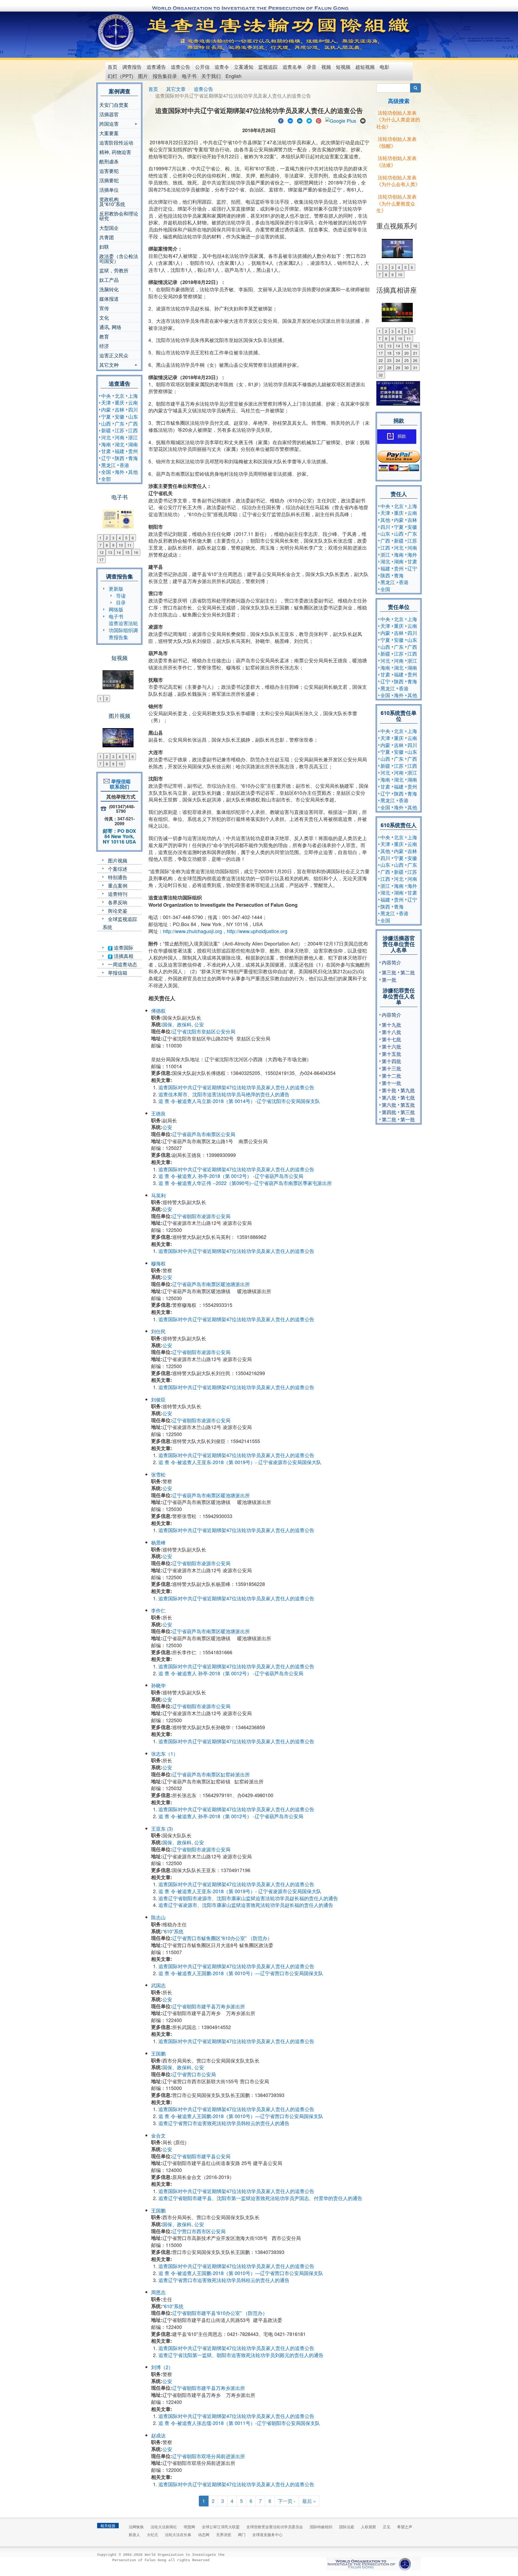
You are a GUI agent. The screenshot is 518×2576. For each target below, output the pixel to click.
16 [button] (136, 552)
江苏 (120, 430)
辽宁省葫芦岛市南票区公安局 (204, 1134)
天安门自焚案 (114, 105)
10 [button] (121, 545)
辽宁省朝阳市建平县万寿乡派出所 (209, 2006)
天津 (106, 402)
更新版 (116, 588)
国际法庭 (347, 2527)
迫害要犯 (109, 171)
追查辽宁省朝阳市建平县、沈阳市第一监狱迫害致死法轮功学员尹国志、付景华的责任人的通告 (260, 2198)
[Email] (363, 120)
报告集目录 (165, 76)
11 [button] (129, 545)
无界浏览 (224, 2534)
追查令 (222, 67)
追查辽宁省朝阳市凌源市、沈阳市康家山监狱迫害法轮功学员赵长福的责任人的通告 (248, 1898)
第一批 (389, 979)
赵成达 (158, 2435)
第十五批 (391, 1054)
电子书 (189, 76)
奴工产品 (109, 280)
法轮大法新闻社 (164, 2527)
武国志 (158, 1985)
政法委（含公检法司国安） (119, 258)
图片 (143, 76)
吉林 (120, 409)
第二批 (408, 972)
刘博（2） (162, 2367)
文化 (104, 317)
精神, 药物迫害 (115, 152)
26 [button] (415, 360)
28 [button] (389, 368)
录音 (312, 67)
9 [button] (113, 545)
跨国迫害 (109, 124)
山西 (106, 423)
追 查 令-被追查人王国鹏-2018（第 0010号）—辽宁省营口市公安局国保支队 (241, 1973)
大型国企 (109, 228)
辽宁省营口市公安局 (194, 2074)
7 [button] (100, 545)
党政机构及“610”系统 (112, 201)
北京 (120, 396)
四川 (133, 409)
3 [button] (113, 538)
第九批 (408, 1090)
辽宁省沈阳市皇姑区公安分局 (204, 1031)
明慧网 (189, 2527)
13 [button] (110, 552)
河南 (120, 437)
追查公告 (180, 67)
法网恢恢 (136, 2527)
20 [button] (407, 353)
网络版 (116, 609)
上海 (133, 396)
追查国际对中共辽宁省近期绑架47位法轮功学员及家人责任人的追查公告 (236, 1087)
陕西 (120, 458)
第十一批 (391, 1083)
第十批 (389, 1090)
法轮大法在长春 (178, 2534)
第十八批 (391, 1032)
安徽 (120, 416)
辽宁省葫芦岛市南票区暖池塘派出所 (211, 1284)
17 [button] (101, 560)
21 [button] (415, 353)
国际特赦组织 (321, 2527)
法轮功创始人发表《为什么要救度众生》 (396, 203)
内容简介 (391, 962)
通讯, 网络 (110, 327)
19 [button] (398, 353)
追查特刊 (118, 894)
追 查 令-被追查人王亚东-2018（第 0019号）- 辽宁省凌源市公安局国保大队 (241, 1462)
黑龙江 (108, 465)
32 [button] (381, 375)
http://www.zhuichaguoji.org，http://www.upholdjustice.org (225, 931)
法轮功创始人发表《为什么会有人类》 (398, 181)
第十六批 (391, 1046)
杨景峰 (158, 1542)
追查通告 (156, 67)
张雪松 (158, 1474)
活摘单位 (109, 190)
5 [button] (126, 538)
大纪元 (152, 2534)
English (234, 76)
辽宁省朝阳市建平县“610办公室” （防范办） (220, 2313)
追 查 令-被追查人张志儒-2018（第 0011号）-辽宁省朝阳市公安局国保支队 (239, 2423)
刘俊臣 (158, 1399)
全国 (106, 472)
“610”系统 (173, 1931)
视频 (326, 67)
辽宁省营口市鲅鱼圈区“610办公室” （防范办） (222, 1938)
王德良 (158, 1113)
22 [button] (381, 360)
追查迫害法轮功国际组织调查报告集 (123, 630)
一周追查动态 (122, 964)
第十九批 (391, 1025)
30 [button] (407, 368)
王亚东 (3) (162, 1828)
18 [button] (389, 353)
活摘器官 (109, 114)
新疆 (106, 430)
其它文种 (109, 365)
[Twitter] (309, 120)
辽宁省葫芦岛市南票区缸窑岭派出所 (211, 1774)
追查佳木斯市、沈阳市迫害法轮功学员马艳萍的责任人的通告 (224, 1094)
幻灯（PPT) (120, 76)
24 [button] (398, 360)
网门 (242, 2534)
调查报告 (132, 67)
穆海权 (158, 1263)
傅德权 (158, 1010)
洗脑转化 (109, 289)
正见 (387, 2527)
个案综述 (118, 869)
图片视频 (118, 860)
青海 (133, 458)
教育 (104, 336)
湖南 (133, 444)
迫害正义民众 (114, 355)
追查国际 (123, 947)
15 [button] (127, 552)
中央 (106, 396)
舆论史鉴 (118, 910)
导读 (121, 595)
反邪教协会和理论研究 (119, 216)
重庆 (120, 402)
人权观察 (369, 2527)
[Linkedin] (300, 120)
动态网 (204, 2534)
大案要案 (109, 133)
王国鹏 (158, 2053)
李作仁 (158, 1610)
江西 (133, 430)
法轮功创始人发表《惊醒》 (396, 142)
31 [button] (415, 368)
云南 (133, 402)
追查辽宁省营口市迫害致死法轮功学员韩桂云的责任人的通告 (224, 2123)
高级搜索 (399, 101)
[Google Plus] (341, 120)
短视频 (343, 67)
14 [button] (119, 552)
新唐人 (134, 2534)
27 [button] (381, 368)
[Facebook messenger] (290, 120)
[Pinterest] (319, 120)
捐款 (402, 436)
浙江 (133, 437)
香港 (124, 465)
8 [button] (107, 545)
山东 (133, 416)
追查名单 (292, 67)
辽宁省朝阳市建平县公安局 (201, 2156)
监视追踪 (268, 67)
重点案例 (118, 885)
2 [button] (107, 538)
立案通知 (244, 67)
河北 (106, 437)
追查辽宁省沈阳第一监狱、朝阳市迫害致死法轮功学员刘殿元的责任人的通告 (241, 2355)
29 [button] (398, 368)
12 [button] (101, 552)
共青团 (107, 237)
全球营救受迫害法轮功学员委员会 (275, 2527)
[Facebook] (281, 120)
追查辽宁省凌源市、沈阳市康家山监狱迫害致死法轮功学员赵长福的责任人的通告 (246, 1905)
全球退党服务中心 (267, 2534)
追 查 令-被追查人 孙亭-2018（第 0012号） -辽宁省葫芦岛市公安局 (231, 1176)
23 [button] (389, 360)
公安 (199, 1024)
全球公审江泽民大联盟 (221, 2527)
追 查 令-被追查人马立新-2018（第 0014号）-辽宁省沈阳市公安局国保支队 (239, 1101)
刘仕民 (158, 1331)
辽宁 (106, 458)
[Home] (116, 32)
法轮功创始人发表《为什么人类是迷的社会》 (398, 119)
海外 (120, 472)
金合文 (158, 2135)
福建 (120, 451)
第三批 (389, 972)
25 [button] (407, 360)
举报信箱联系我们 (120, 784)
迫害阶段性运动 (116, 142)
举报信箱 (118, 972)
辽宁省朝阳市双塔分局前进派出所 (209, 2456)
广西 (133, 423)
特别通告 (118, 877)
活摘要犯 (109, 180)
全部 (106, 479)
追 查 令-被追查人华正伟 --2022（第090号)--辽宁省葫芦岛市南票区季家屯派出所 (245, 1183)
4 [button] (120, 538)
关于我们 (211, 76)
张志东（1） (165, 1753)
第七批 (408, 1097)
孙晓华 (158, 1685)
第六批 (389, 1105)
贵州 (133, 451)
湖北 (120, 444)
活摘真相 (123, 956)
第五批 (408, 1105)
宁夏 (106, 416)
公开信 (202, 67)
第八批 (389, 1097)
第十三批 (391, 1068)
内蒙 (106, 409)
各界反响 (118, 902)
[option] (119, 516)
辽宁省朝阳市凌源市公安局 (201, 1216)
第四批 (389, 1112)
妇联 (104, 246)
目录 (121, 602)
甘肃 (106, 451)
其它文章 (176, 89)
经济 (104, 346)
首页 (113, 67)
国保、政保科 (177, 1024)
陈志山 (158, 1917)
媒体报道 (109, 299)
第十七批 (391, 1039)
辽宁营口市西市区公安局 (199, 2231)
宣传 (104, 308)
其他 (133, 472)
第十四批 (391, 1061)
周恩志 (158, 2292)
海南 (106, 444)
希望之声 (405, 2527)
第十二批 (391, 1075)
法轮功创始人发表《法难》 (396, 161)
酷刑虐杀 (109, 161)
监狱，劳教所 (114, 270)
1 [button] (100, 538)
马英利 (158, 1195)
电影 (384, 67)
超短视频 (365, 67)
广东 (120, 423)
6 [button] (133, 538)
